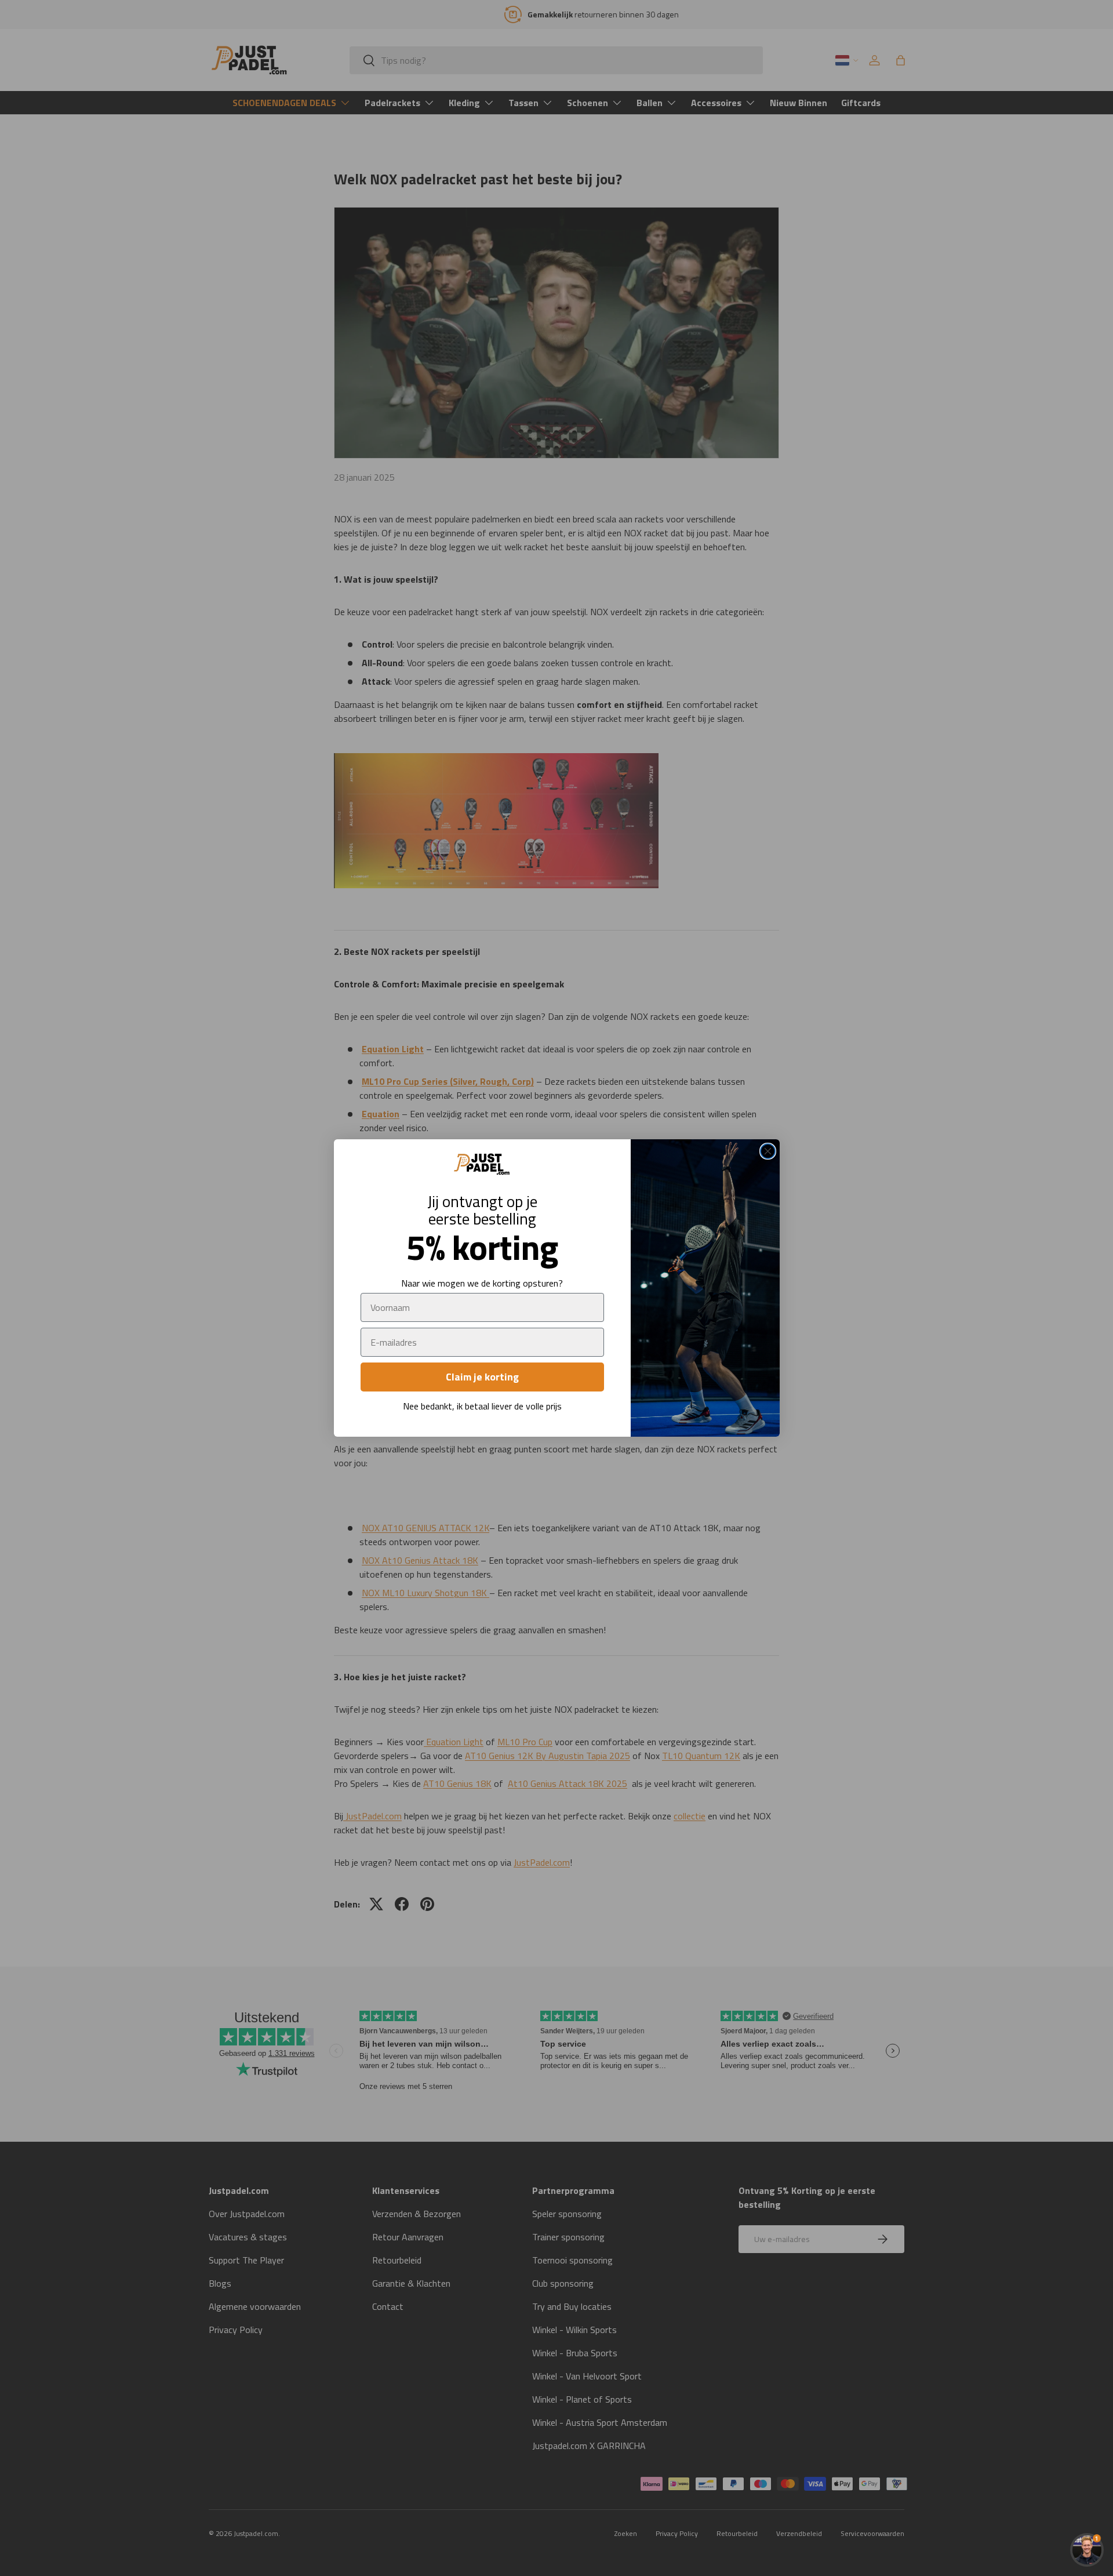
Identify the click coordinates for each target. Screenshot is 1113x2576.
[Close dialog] (768, 1151)
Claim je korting (482, 1377)
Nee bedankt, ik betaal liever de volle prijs (482, 1406)
